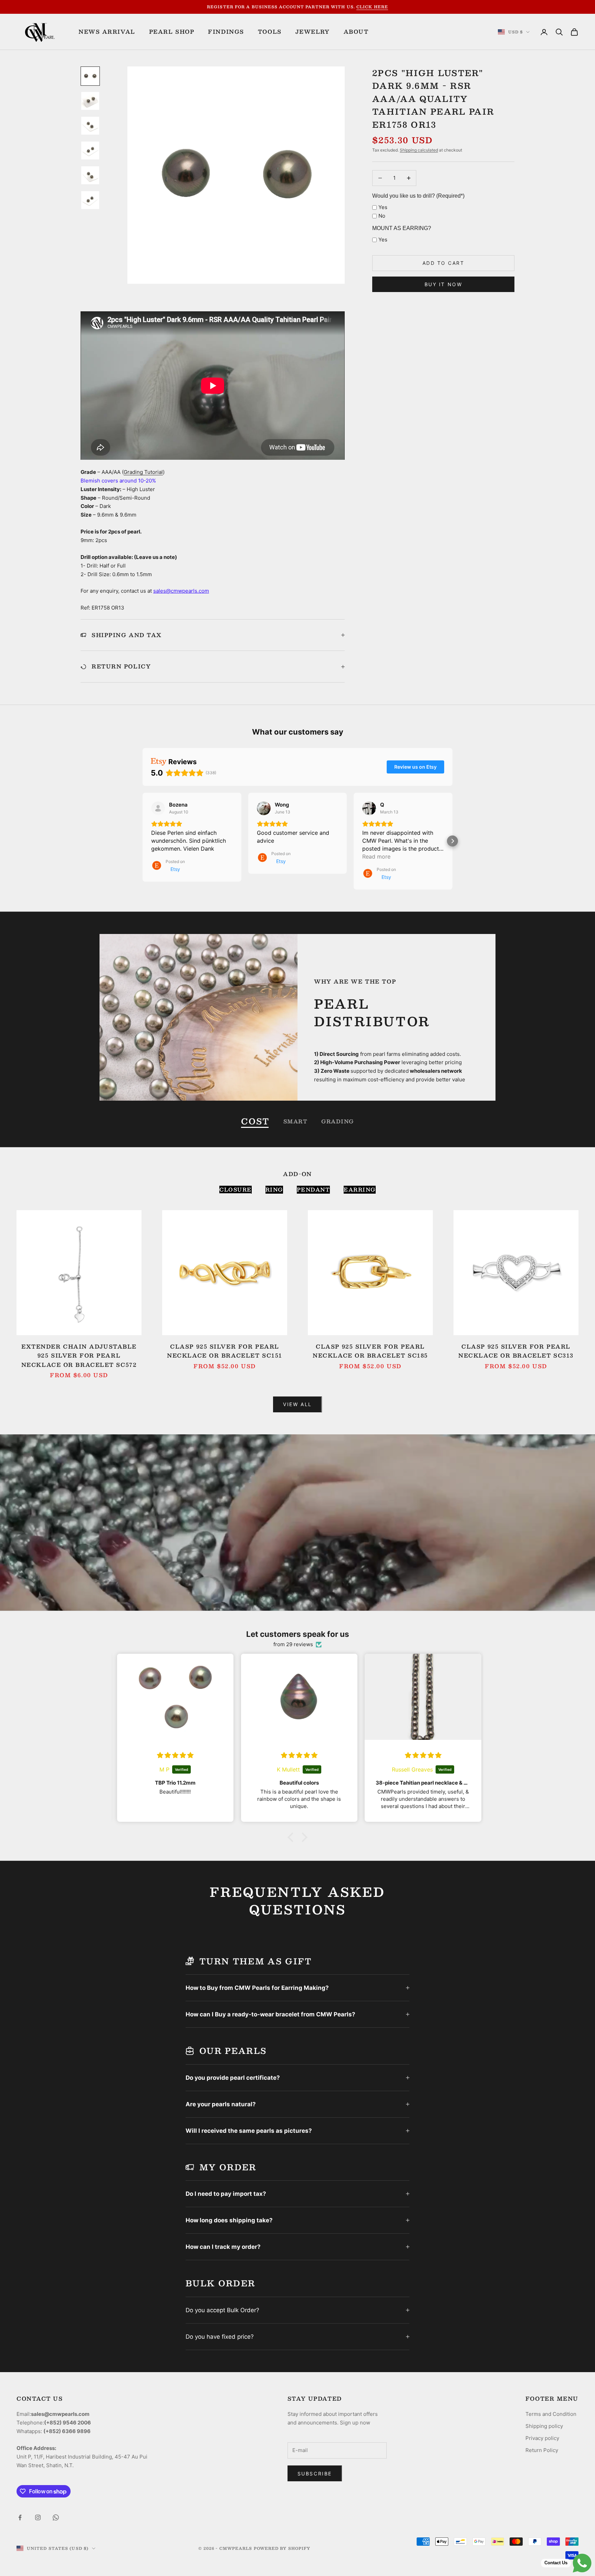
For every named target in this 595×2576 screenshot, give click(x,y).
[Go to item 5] (90, 175)
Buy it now (443, 284)
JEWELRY (313, 32)
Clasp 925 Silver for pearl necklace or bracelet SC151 (225, 1351)
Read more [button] (376, 856)
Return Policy (542, 2450)
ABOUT (356, 32)
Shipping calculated (419, 150)
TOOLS (270, 32)
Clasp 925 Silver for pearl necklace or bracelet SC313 (516, 1351)
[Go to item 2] (90, 101)
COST (255, 1121)
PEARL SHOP (172, 32)
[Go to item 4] (90, 150)
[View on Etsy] (158, 808)
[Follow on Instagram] (38, 2517)
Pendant (314, 1190)
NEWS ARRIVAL (107, 32)
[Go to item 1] (90, 76)
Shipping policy (544, 2426)
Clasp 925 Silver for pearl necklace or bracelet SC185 (370, 1351)
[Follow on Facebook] (20, 2517)
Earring (360, 1190)
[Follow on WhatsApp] (56, 2517)
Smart (296, 1121)
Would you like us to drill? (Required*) (418, 196)
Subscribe (315, 2474)
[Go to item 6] (90, 200)
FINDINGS (226, 32)
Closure (236, 1190)
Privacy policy (542, 2438)
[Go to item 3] (90, 126)
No (382, 216)
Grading (338, 1121)
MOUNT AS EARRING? (402, 228)
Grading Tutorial (143, 472)
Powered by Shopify (282, 2548)
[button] (143, 841)
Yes (383, 207)
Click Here (372, 7)
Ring (274, 1190)
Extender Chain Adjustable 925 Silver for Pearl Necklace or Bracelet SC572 (79, 1356)
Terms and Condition (551, 2414)
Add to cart (443, 263)
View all (297, 1404)
